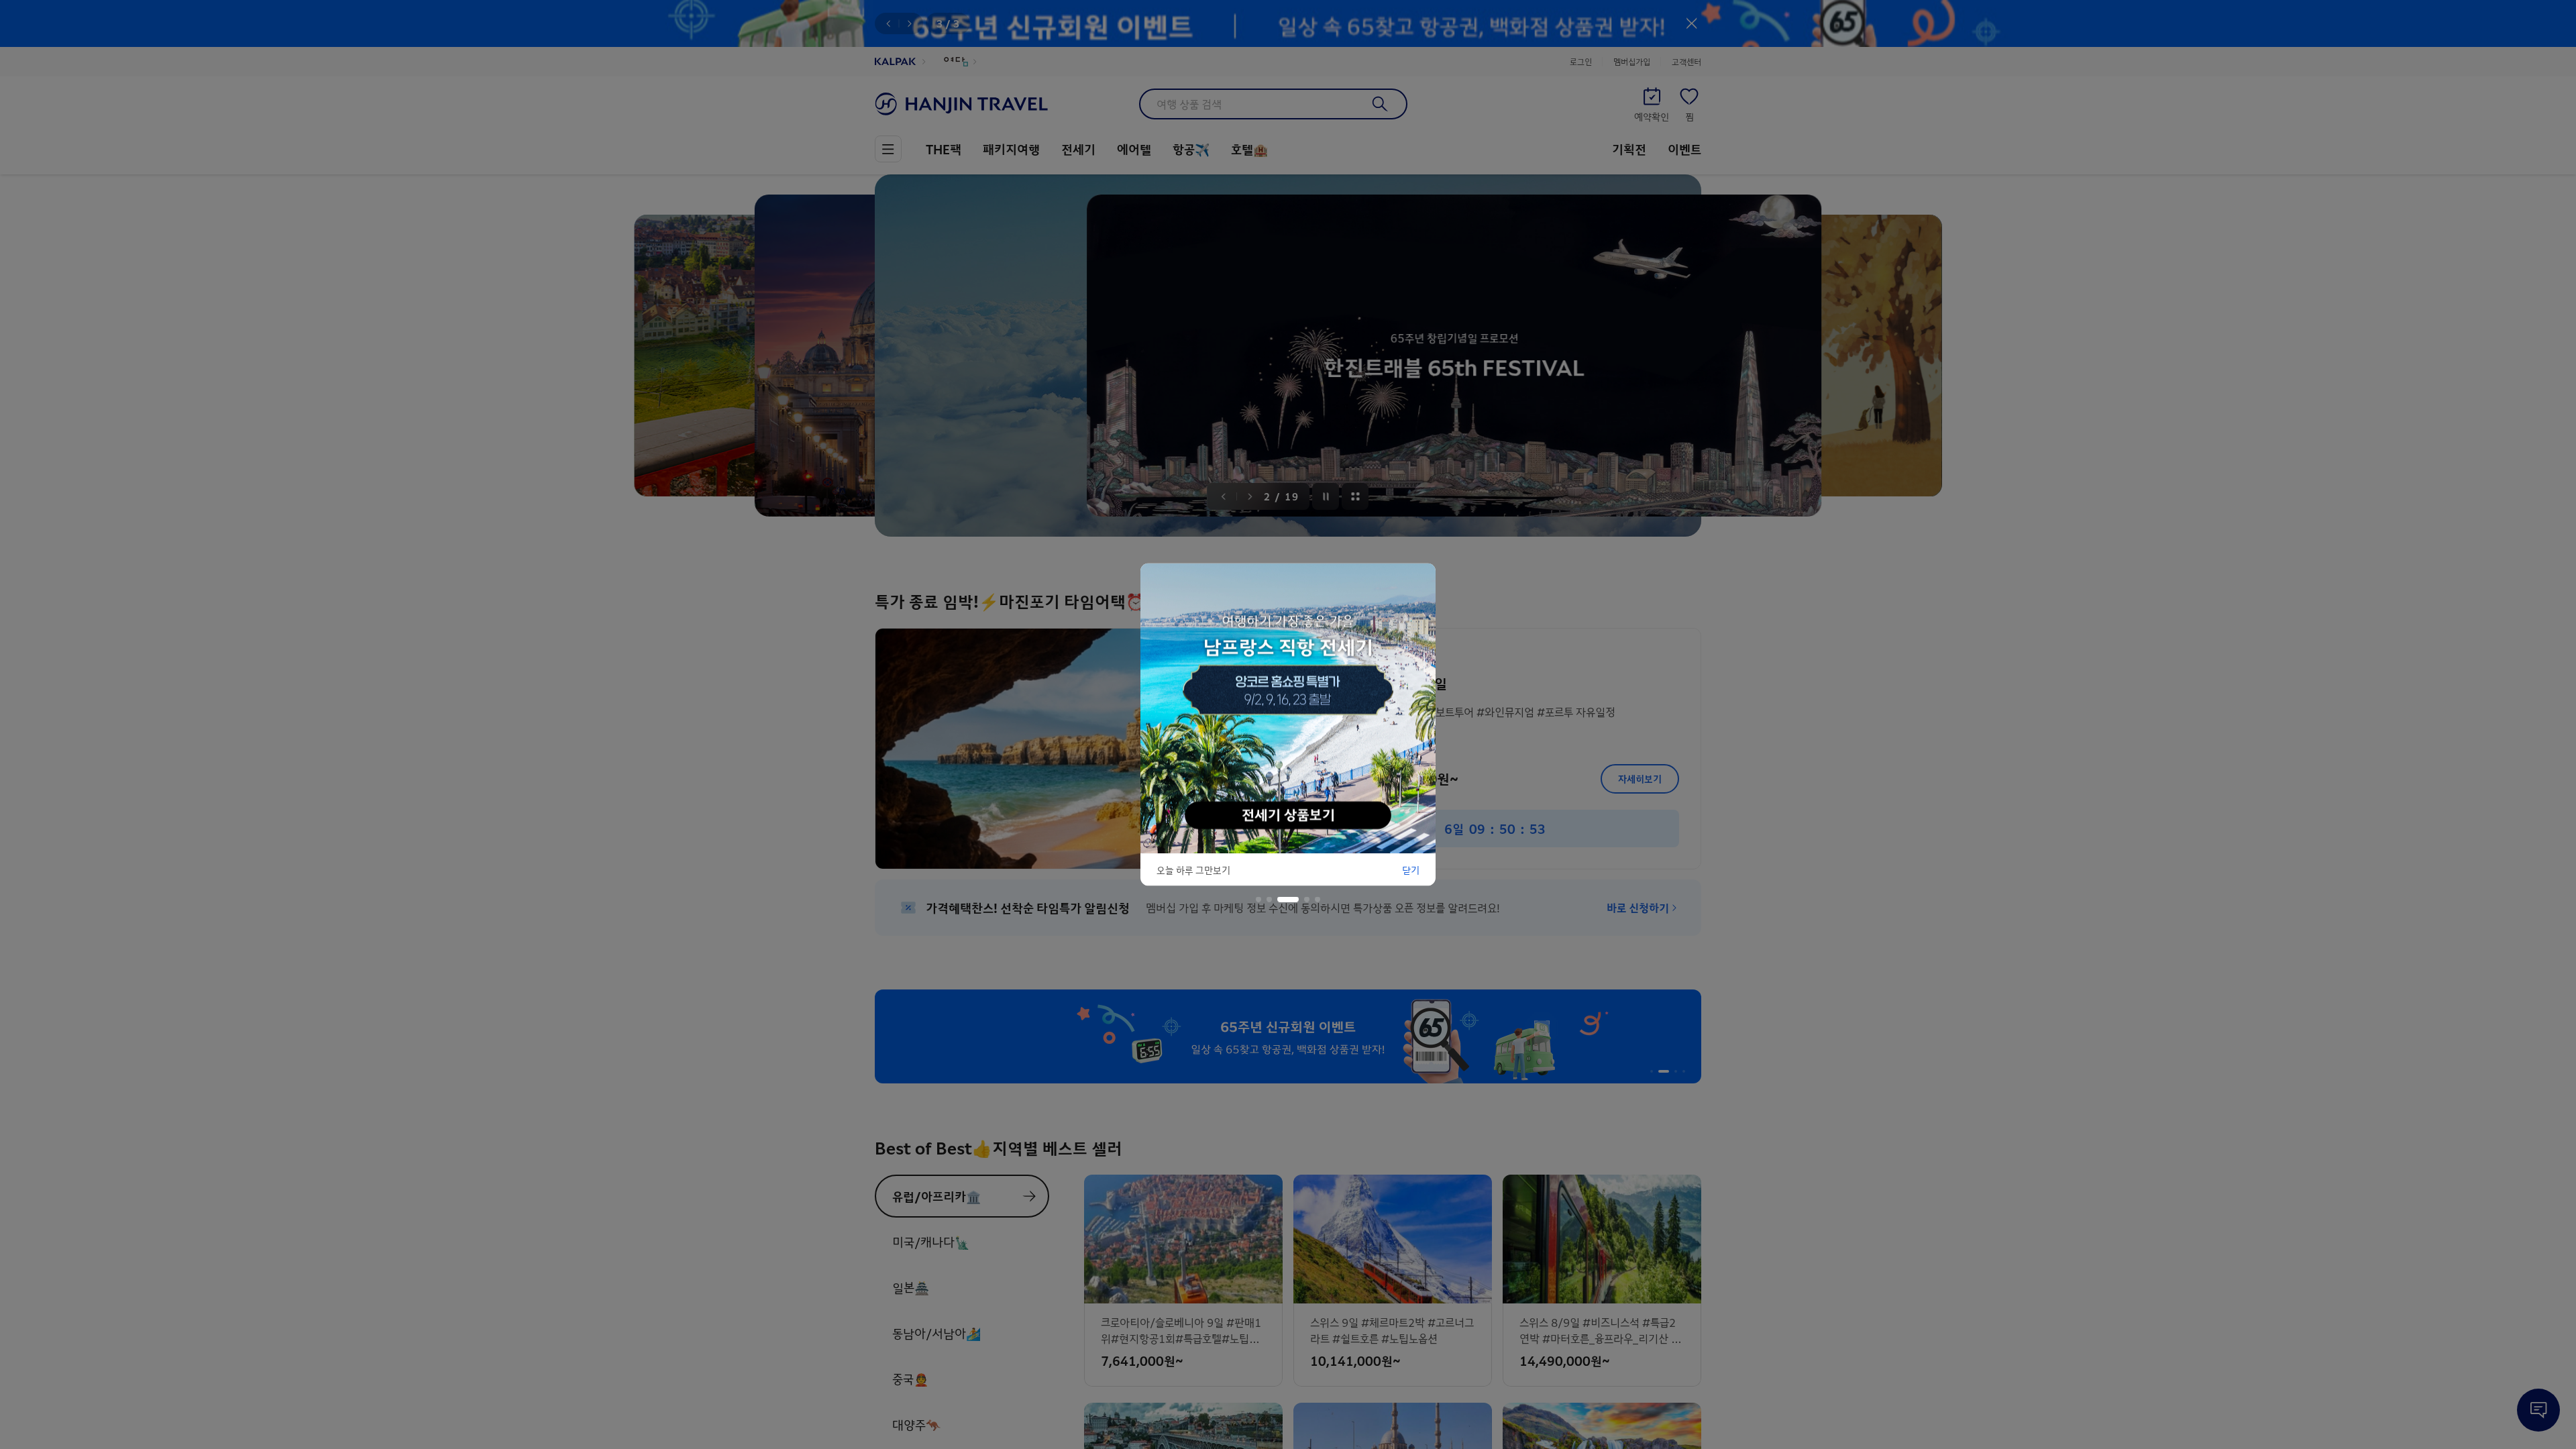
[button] (1258, 900)
